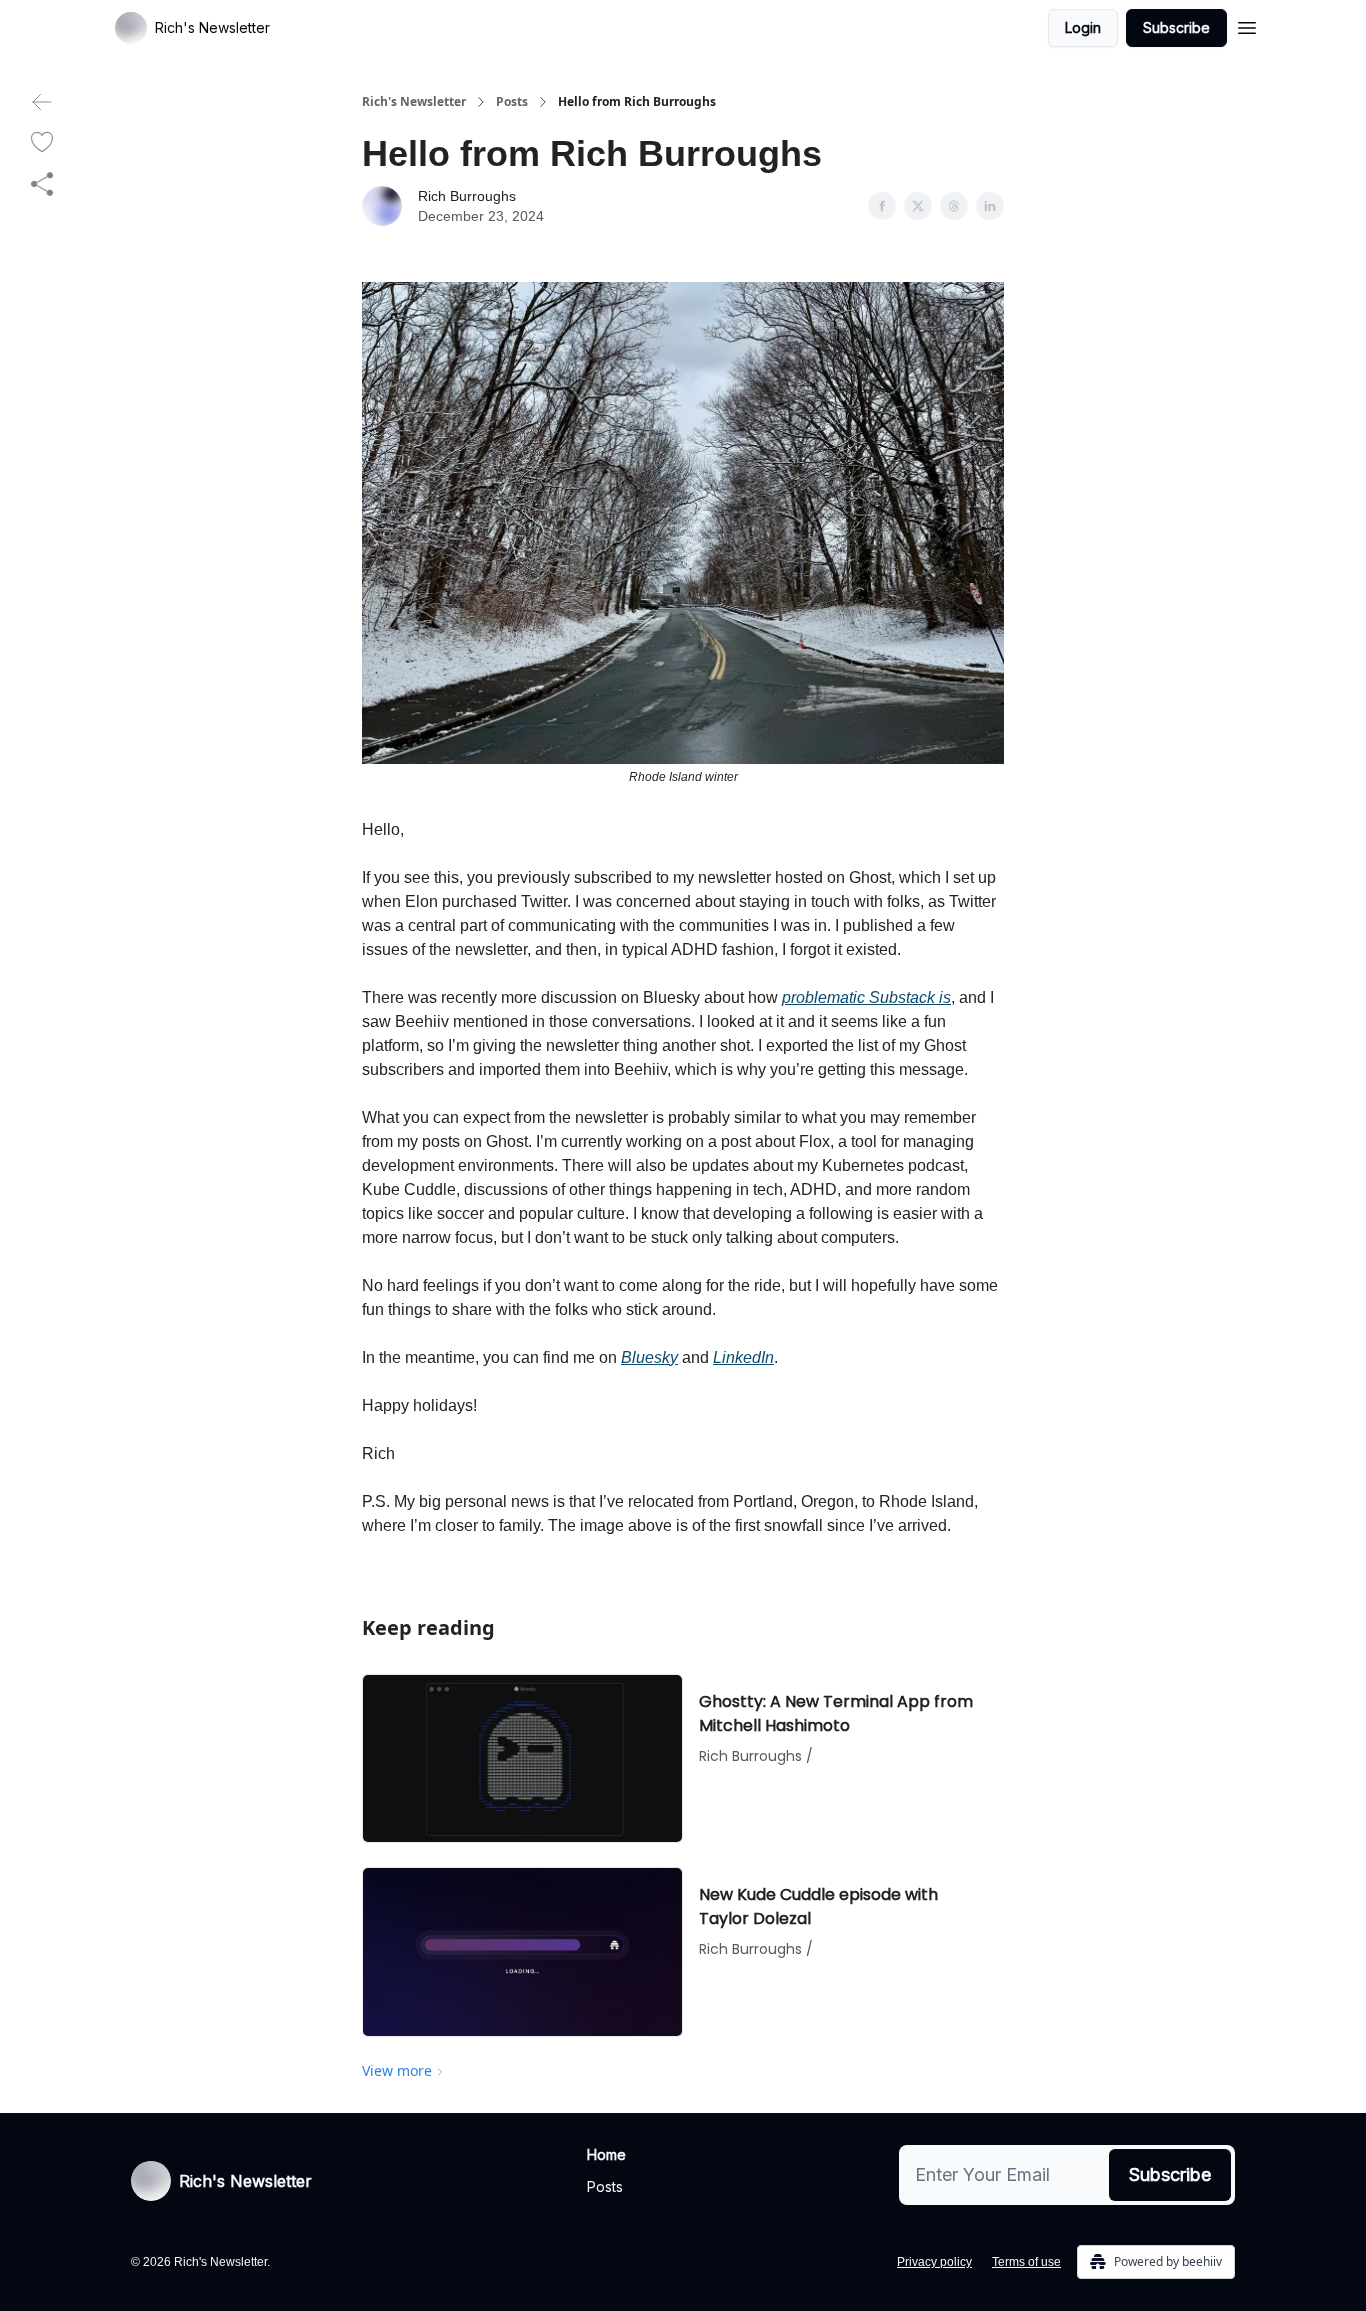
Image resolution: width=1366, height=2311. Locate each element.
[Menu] (1247, 25)
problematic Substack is (866, 997)
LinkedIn (743, 1357)
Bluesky (649, 1357)
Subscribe (1176, 27)
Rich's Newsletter (414, 102)
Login (1083, 27)
